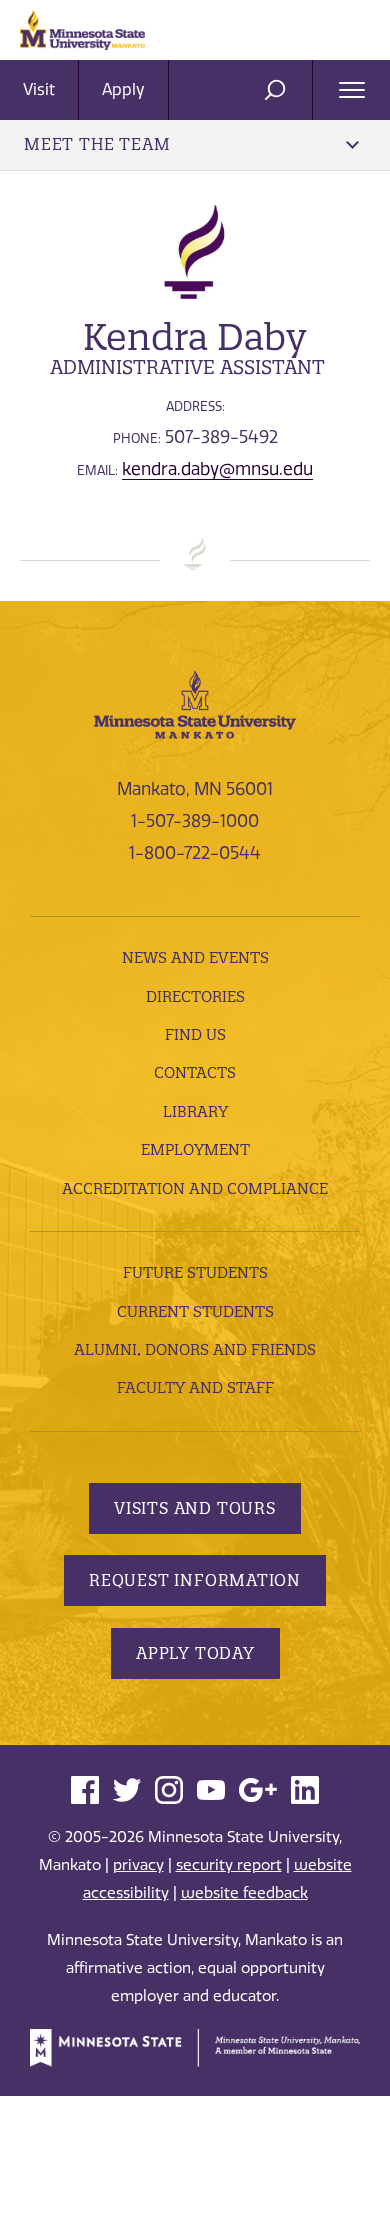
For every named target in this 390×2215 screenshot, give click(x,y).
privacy (138, 1865)
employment (195, 1149)
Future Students (195, 1272)
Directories (195, 996)
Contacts (195, 1072)
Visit (39, 89)
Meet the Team (97, 144)
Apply (123, 89)
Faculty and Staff (195, 1387)
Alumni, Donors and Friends (195, 1349)
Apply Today (195, 1653)
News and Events (195, 957)
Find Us (195, 1034)
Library (195, 1111)
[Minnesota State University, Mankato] (195, 703)
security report (229, 1865)
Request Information (195, 1580)
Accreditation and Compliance (195, 1188)
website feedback (244, 1893)
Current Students (195, 1311)
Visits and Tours (195, 1508)
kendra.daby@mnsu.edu (217, 469)
